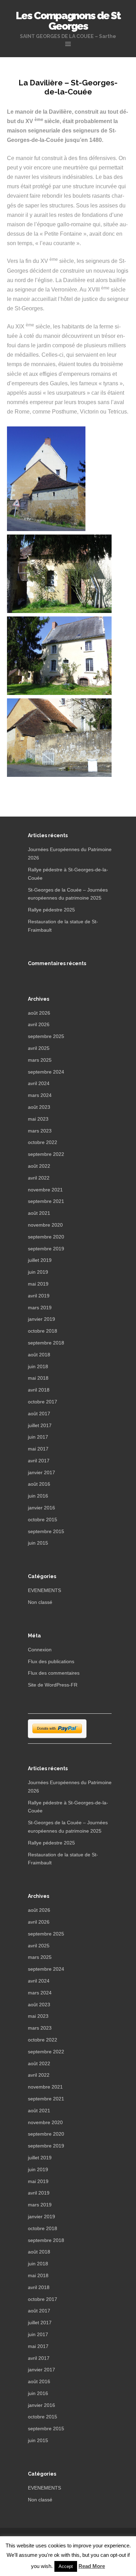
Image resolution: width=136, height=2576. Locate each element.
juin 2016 (38, 1496)
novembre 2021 (45, 1190)
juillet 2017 (40, 1425)
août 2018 (39, 1355)
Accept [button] (66, 2566)
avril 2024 (39, 1083)
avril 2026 (39, 1024)
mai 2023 (38, 1119)
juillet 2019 (40, 1260)
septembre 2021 (46, 1201)
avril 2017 (39, 1461)
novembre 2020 (45, 1225)
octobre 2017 (43, 1402)
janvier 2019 (41, 1319)
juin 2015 (38, 1543)
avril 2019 (39, 1296)
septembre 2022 (46, 1154)
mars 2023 (40, 1131)
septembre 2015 (46, 1531)
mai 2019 (38, 1284)
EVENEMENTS (44, 1590)
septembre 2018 (46, 1343)
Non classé (40, 1602)
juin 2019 (38, 1272)
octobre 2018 (43, 1331)
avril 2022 (39, 1178)
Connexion (40, 1650)
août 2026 (39, 1013)
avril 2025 (39, 1048)
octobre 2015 (43, 1520)
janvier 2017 (41, 1472)
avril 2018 (39, 1390)
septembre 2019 (46, 1249)
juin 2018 (38, 1366)
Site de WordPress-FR (53, 1685)
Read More (92, 2566)
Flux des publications (51, 1661)
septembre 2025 (46, 1036)
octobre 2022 (43, 1142)
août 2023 (39, 1107)
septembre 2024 (46, 1072)
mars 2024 (40, 1095)
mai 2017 (38, 1449)
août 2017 (39, 1414)
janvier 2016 (41, 1508)
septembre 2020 (46, 1237)
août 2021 (39, 1213)
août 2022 (39, 1166)
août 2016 (39, 1484)
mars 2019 (40, 1308)
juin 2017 (38, 1437)
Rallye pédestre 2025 (51, 910)
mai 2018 (38, 1378)
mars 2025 (40, 1060)
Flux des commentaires (54, 1673)
